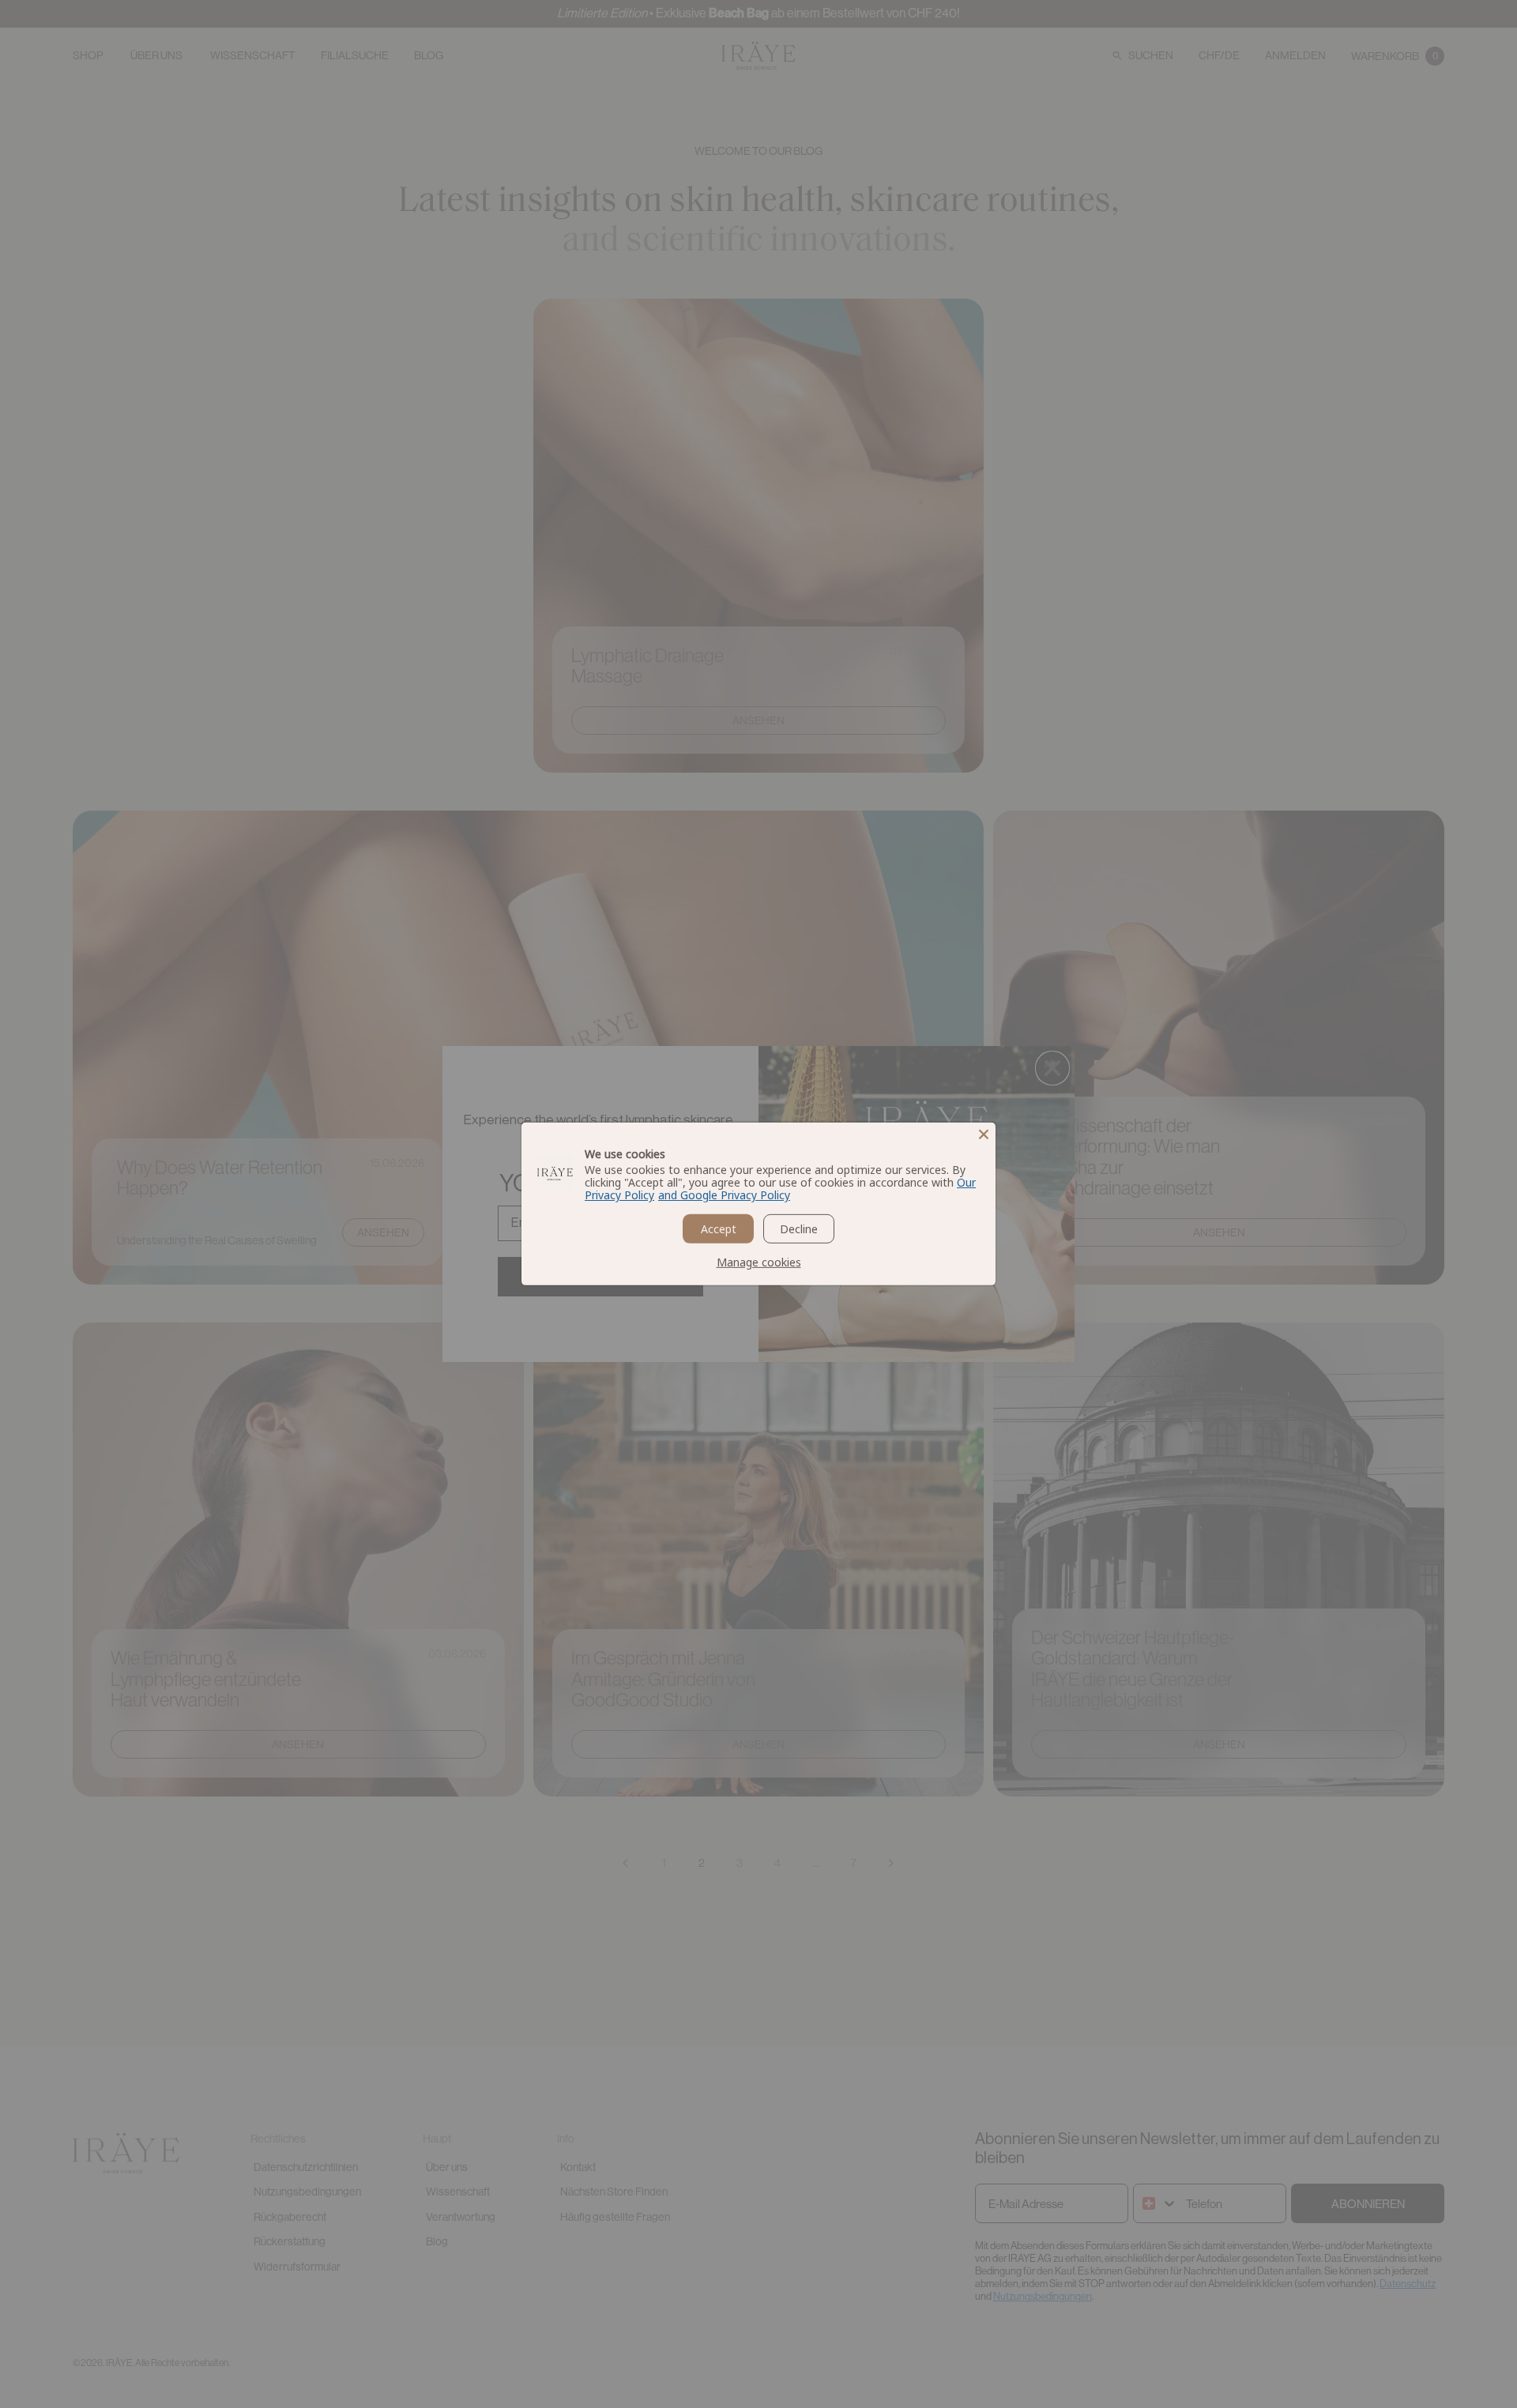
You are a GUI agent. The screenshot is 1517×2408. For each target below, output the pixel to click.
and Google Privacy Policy (724, 1195)
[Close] (984, 1134)
